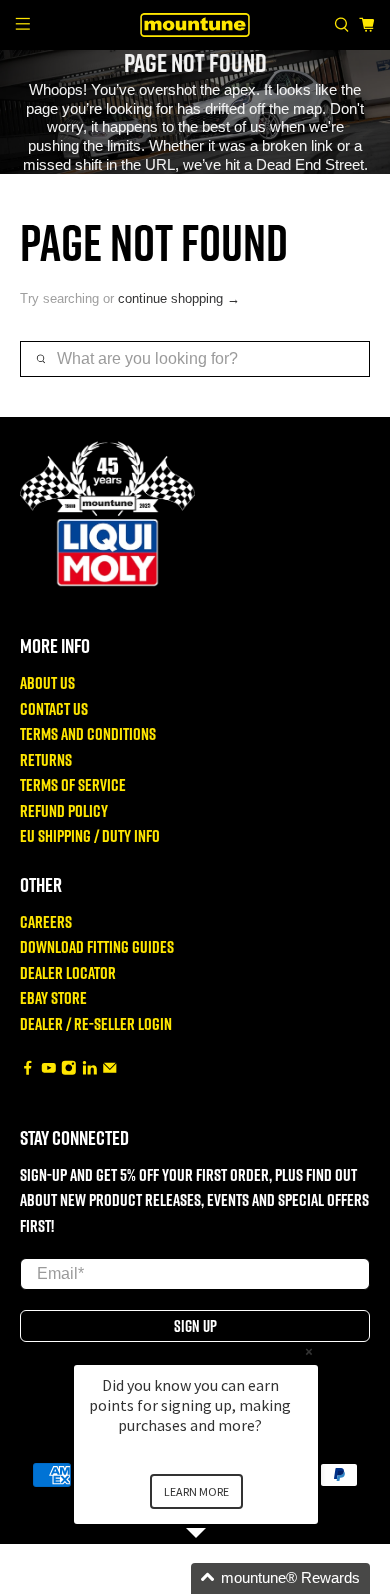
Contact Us (54, 708)
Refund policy (64, 810)
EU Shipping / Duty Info (90, 835)
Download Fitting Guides (97, 946)
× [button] (309, 1351)
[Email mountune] (110, 1068)
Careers (46, 921)
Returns (46, 759)
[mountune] (195, 24)
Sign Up (195, 1326)
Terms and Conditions (88, 733)
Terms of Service (73, 784)
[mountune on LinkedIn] (90, 1068)
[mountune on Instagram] (69, 1068)
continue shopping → (179, 298)
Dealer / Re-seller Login (96, 1023)
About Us (47, 682)
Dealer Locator (68, 972)
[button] (220, 1578)
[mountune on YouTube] (49, 1068)
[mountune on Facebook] (28, 1068)
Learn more (196, 1491)
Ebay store (53, 997)
